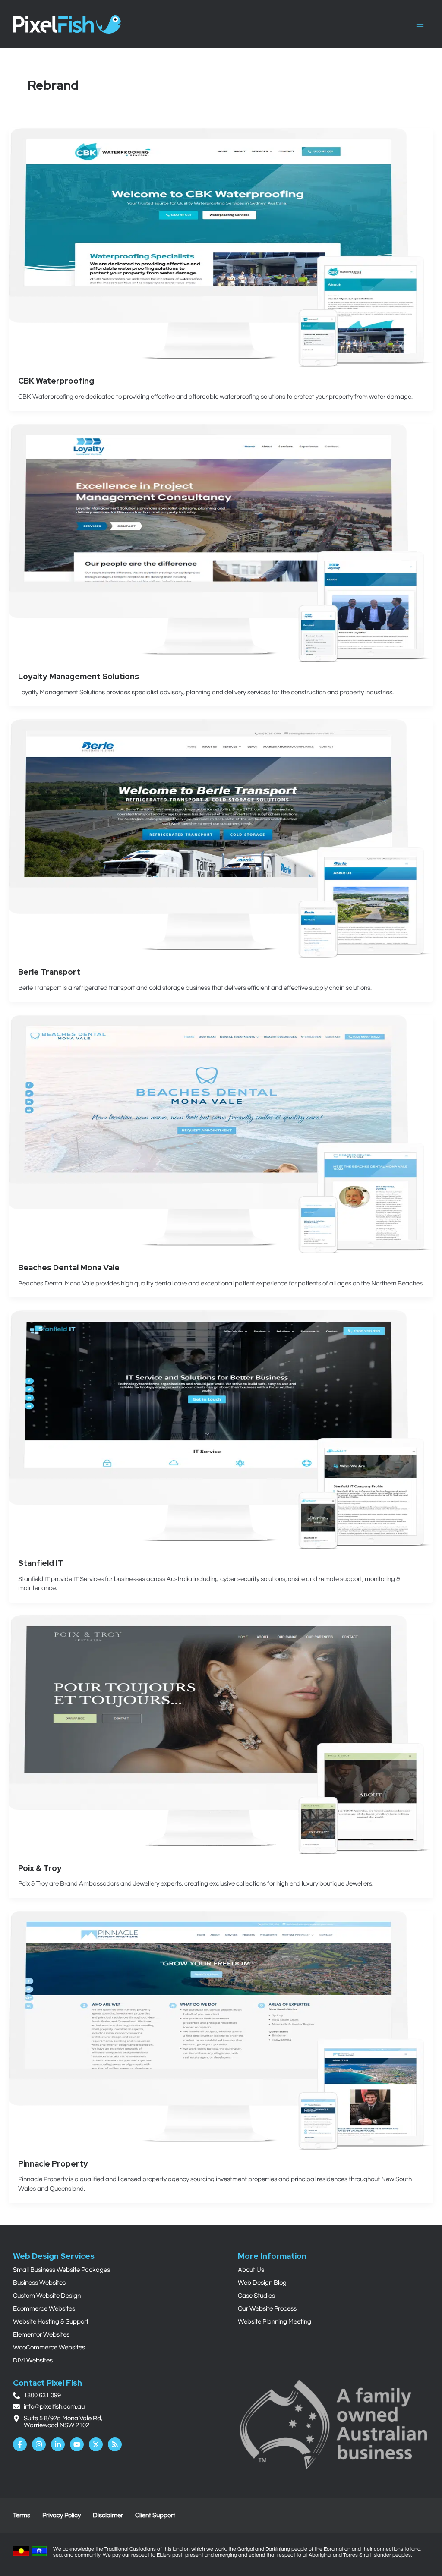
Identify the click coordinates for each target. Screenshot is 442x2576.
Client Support (155, 2515)
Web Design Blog (262, 2283)
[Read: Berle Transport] (221, 838)
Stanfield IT (41, 1563)
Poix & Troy (40, 1868)
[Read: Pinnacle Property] (221, 2030)
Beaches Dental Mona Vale (69, 1268)
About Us (251, 2270)
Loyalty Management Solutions (79, 676)
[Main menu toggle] (420, 24)
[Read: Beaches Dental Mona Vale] (221, 1134)
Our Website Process (267, 2309)
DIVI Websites (33, 2360)
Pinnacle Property (53, 2164)
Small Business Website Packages (62, 2270)
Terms (22, 2515)
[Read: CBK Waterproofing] (221, 247)
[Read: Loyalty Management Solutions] (221, 543)
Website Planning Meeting (275, 2322)
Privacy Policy (62, 2515)
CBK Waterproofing (56, 381)
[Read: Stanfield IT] (221, 1429)
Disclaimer (108, 2515)
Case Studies (256, 2296)
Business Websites (39, 2283)
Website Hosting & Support (51, 2322)
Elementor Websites (41, 2335)
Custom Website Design (47, 2296)
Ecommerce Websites (44, 2309)
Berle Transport (49, 972)
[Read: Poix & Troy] (221, 1734)
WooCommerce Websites (49, 2348)
